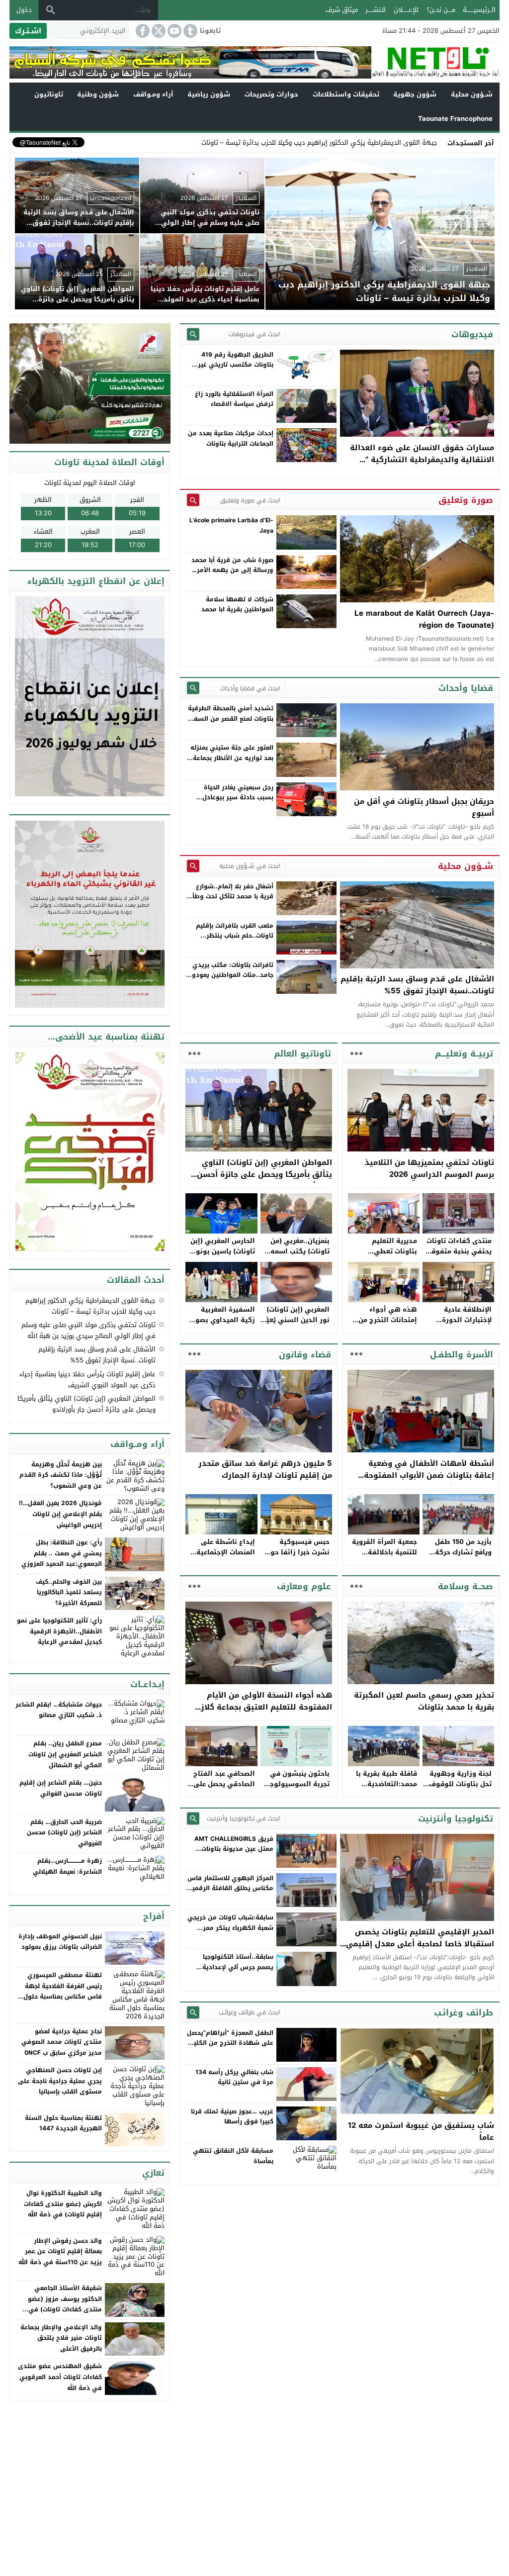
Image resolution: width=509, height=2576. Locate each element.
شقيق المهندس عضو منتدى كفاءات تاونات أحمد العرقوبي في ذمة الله (60, 2377)
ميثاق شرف (342, 10)
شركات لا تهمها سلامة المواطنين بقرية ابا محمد (237, 604)
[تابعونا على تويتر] (158, 31)
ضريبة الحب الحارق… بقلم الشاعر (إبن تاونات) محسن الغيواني (64, 1833)
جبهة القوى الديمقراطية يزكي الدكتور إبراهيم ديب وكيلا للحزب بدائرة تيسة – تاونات (90, 1306)
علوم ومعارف (304, 1586)
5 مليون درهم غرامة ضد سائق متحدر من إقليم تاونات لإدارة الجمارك (265, 1469)
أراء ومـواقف (153, 94)
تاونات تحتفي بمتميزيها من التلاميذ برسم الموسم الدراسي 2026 (429, 1168)
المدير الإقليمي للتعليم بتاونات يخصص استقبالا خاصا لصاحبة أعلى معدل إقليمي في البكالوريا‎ (420, 1944)
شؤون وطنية (98, 94)
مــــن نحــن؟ (441, 10)
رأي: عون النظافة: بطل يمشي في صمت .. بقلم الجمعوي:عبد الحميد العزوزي (62, 1553)
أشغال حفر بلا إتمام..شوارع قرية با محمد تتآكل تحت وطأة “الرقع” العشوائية (231, 897)
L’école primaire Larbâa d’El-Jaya (231, 525)
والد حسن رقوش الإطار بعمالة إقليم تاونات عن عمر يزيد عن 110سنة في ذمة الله (60, 2251)
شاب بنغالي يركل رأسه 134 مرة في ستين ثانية (234, 2077)
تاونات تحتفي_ (417, 143)
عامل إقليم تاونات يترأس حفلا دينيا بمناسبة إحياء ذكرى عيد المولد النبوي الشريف (87, 1380)
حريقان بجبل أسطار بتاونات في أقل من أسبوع (424, 807)
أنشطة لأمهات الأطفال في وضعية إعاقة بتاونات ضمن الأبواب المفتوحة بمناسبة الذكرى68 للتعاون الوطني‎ (429, 1475)
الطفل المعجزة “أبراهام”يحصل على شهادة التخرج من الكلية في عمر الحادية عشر (230, 2043)
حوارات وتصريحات (271, 94)
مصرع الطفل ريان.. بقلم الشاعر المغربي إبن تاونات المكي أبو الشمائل (65, 1754)
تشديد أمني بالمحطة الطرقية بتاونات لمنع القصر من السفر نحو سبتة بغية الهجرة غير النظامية (231, 723)
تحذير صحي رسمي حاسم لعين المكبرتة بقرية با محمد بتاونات (424, 1701)
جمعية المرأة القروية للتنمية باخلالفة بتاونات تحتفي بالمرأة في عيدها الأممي (383, 1557)
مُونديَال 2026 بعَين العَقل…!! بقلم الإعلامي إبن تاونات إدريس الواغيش (60, 1514)
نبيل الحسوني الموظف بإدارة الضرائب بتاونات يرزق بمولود (60, 1942)
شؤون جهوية (415, 94)
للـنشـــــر (376, 10)
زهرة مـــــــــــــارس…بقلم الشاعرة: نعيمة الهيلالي (67, 1866)
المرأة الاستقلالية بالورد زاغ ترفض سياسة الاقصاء (234, 399)
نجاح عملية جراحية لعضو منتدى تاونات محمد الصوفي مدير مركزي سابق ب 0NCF (62, 2042)
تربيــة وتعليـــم (464, 1053)
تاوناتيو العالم (302, 1053)
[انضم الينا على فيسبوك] (142, 31)
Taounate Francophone (455, 119)
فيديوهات (472, 334)
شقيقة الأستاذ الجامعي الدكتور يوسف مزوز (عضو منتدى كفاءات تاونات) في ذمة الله (65, 2304)
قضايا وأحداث (466, 688)
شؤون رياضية (209, 94)
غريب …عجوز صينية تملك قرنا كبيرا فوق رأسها (232, 2116)
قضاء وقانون (305, 1354)
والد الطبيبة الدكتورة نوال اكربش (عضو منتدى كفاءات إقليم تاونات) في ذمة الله (63, 2204)
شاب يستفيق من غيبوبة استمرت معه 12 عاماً (421, 2131)
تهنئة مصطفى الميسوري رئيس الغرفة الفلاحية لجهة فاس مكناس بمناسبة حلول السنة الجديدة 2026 (63, 1991)
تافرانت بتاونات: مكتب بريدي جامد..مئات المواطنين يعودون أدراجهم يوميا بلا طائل (230, 975)
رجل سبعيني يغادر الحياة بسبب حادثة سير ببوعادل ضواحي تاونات (238, 798)
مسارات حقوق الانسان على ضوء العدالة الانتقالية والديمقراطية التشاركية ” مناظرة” (422, 460)
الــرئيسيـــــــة (479, 10)
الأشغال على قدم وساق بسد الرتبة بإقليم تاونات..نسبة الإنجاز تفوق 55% (417, 985)
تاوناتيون (49, 94)
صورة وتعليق (466, 500)
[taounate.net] (435, 62)
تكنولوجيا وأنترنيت (456, 1818)
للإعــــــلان (406, 10)
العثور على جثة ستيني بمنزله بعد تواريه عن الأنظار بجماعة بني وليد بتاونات (232, 758)
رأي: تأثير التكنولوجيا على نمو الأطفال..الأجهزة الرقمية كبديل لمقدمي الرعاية (59, 1631)
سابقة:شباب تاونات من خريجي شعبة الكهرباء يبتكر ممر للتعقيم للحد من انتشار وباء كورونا (230, 1933)
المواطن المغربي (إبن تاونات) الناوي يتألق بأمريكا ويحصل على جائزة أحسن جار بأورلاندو (264, 1174)
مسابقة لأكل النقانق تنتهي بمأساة (233, 2156)
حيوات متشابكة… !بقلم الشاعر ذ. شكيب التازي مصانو (59, 1710)
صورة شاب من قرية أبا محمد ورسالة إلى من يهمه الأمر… (232, 565)
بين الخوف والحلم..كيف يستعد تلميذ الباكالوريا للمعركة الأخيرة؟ (69, 1592)
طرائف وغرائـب (464, 2012)
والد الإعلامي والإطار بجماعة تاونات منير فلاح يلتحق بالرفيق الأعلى (61, 2338)
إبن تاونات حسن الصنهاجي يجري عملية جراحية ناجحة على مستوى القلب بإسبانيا (60, 2081)
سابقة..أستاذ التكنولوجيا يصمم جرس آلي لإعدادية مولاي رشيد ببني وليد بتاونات (231, 1967)
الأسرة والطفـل (462, 1354)
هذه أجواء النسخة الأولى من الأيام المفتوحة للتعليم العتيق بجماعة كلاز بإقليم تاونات (266, 1707)
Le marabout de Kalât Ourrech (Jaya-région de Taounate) (424, 619)
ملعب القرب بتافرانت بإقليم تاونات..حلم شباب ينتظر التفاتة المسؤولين (235, 936)
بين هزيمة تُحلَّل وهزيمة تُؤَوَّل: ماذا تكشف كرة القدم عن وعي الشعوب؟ (61, 1475)
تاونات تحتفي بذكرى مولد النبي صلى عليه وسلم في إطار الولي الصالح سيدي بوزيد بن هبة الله (88, 1330)
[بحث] (51, 10)
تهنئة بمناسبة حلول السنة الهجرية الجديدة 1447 (63, 2123)
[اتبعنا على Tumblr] (189, 31)
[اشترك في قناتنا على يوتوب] (173, 31)
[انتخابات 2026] (91, 384)
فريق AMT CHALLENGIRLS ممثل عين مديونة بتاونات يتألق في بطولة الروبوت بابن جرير (232, 1854)
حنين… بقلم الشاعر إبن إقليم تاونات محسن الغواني (61, 1788)
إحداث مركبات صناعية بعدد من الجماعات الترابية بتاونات (231, 438)
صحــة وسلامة (466, 1586)
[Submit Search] (193, 334)
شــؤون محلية (472, 94)
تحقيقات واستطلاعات (346, 94)
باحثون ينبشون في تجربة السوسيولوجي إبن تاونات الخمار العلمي (297, 1789)
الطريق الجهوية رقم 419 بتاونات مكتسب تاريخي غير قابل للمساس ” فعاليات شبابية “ (236, 370)
